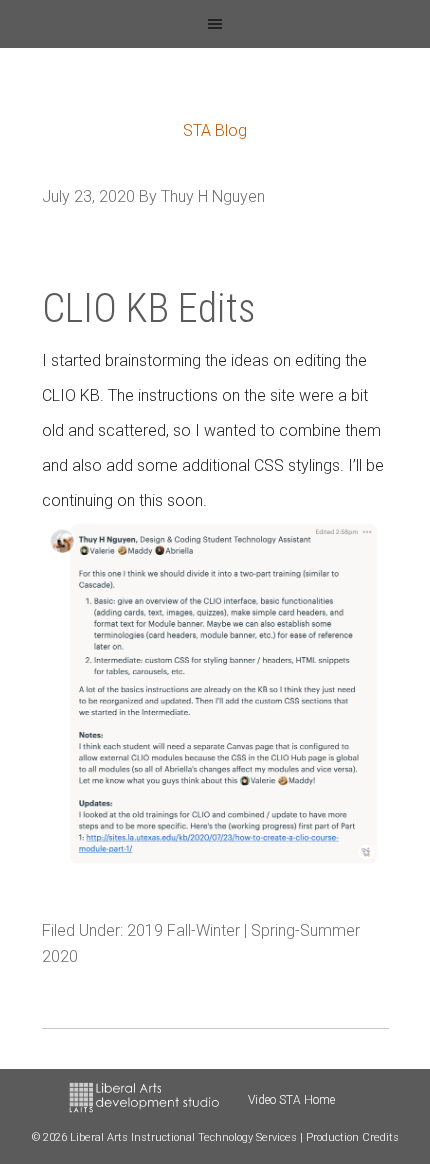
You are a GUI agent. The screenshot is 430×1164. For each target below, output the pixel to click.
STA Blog (215, 130)
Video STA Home (291, 1100)
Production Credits (352, 1137)
